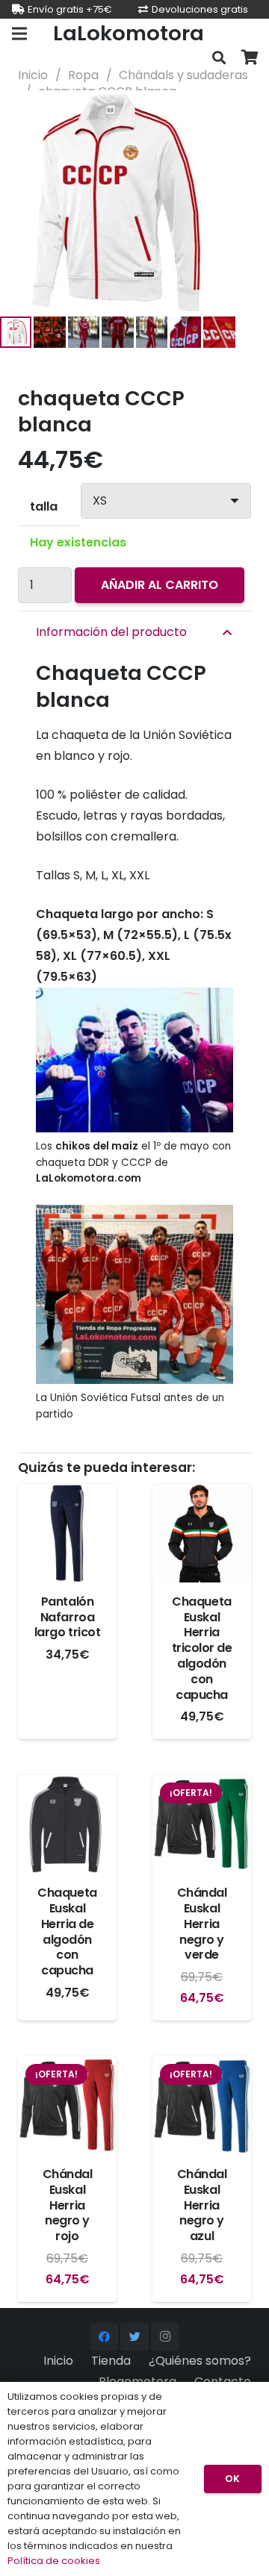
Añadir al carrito (160, 585)
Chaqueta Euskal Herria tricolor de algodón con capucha (202, 1648)
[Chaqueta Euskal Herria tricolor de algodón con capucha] (202, 1533)
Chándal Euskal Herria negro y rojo (68, 2205)
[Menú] (19, 34)
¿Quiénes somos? (200, 2361)
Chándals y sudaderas (183, 75)
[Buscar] (219, 58)
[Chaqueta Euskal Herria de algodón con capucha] (67, 1824)
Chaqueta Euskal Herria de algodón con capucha (67, 1931)
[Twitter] (134, 2337)
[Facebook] (105, 2337)
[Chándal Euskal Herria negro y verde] (202, 1824)
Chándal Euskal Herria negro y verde (202, 1924)
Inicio (33, 75)
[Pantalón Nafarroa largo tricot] (67, 1533)
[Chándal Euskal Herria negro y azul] (202, 2106)
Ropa (83, 75)
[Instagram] (165, 2337)
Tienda (111, 2361)
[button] (245, 114)
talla (44, 506)
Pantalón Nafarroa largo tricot (67, 1617)
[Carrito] (250, 58)
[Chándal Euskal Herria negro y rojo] (67, 2106)
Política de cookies (54, 2561)
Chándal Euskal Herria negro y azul (202, 2205)
